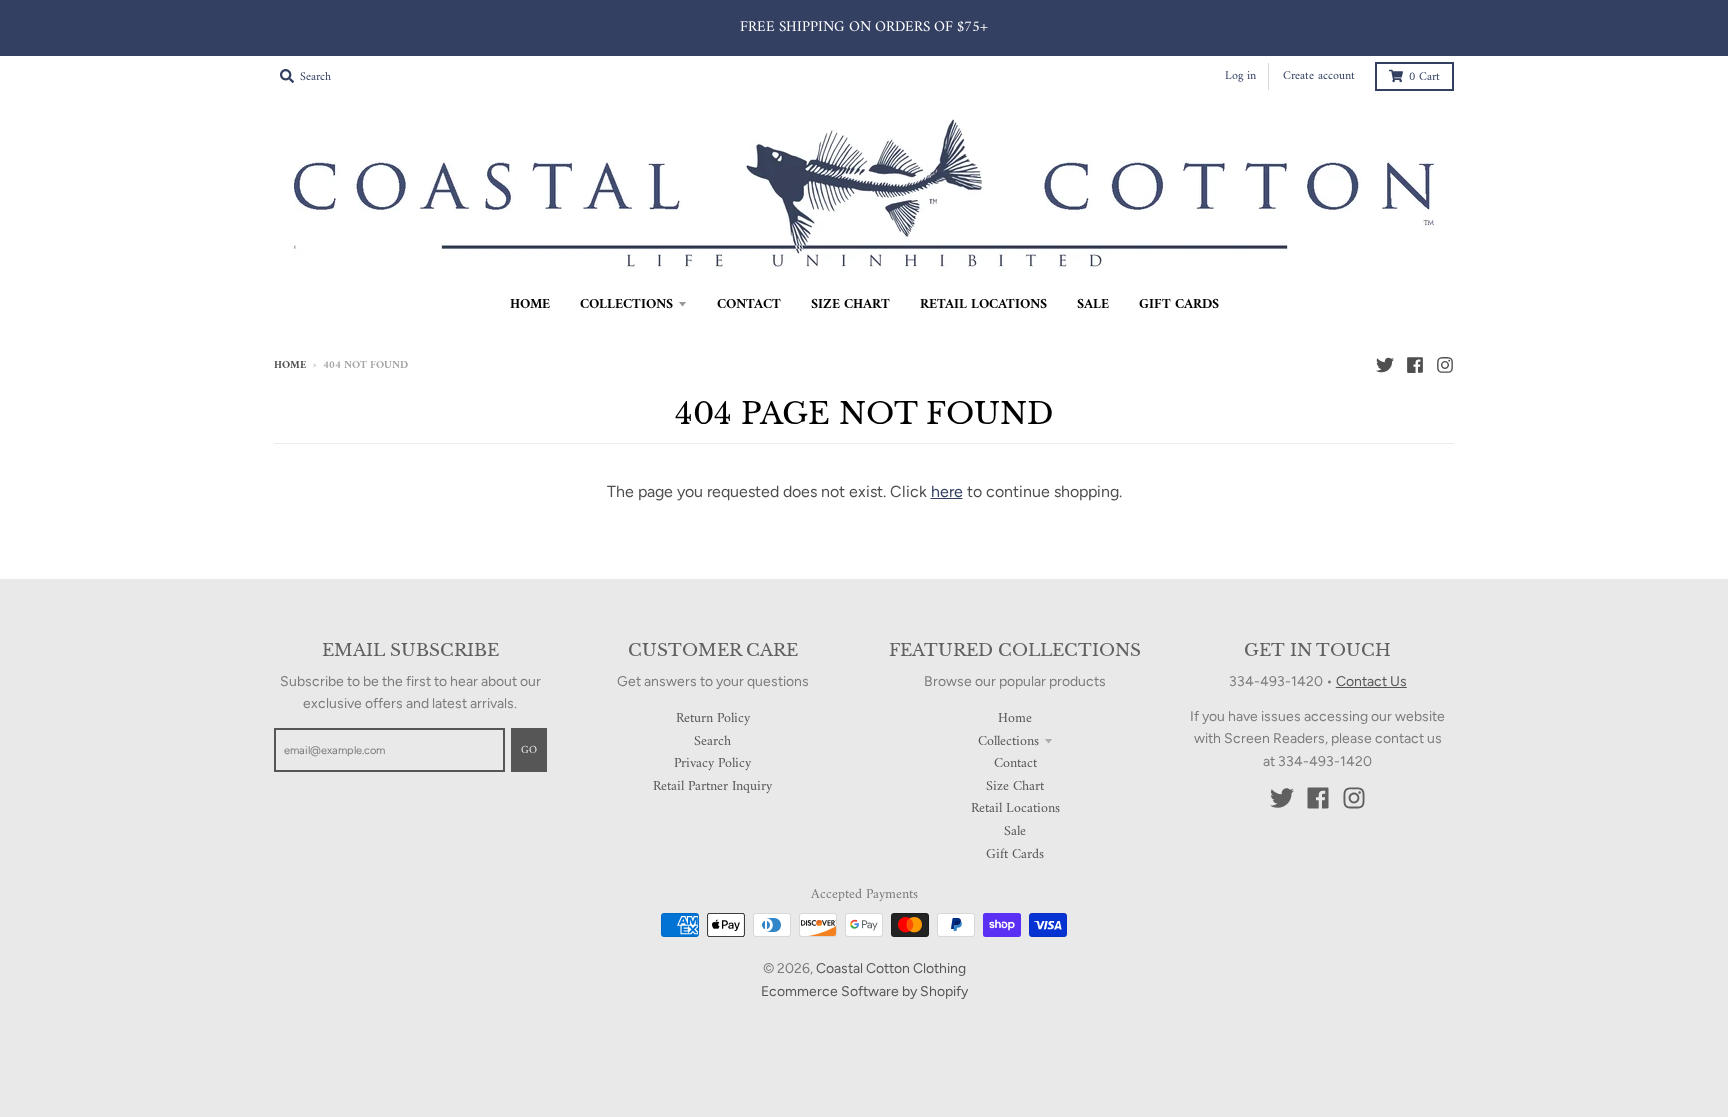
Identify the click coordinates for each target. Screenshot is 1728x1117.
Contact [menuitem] (749, 304)
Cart (1424, 77)
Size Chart (1015, 786)
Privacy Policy (712, 763)
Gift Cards (1015, 854)
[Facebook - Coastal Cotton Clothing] (1415, 365)
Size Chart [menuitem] (850, 304)
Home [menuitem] (530, 304)
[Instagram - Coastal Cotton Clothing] (1445, 365)
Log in (1240, 76)
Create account (1319, 76)
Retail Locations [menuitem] (983, 304)
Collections (1008, 741)
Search (712, 741)
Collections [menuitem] (626, 304)
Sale (1015, 831)
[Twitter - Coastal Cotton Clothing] (1385, 365)
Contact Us (1371, 681)
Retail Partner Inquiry (712, 786)
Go (529, 750)
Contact (1015, 763)
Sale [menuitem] (1093, 304)
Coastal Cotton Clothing (891, 968)
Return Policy (713, 718)
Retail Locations (1015, 808)
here (947, 491)
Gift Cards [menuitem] (1179, 304)
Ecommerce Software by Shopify (864, 991)
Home (290, 365)
